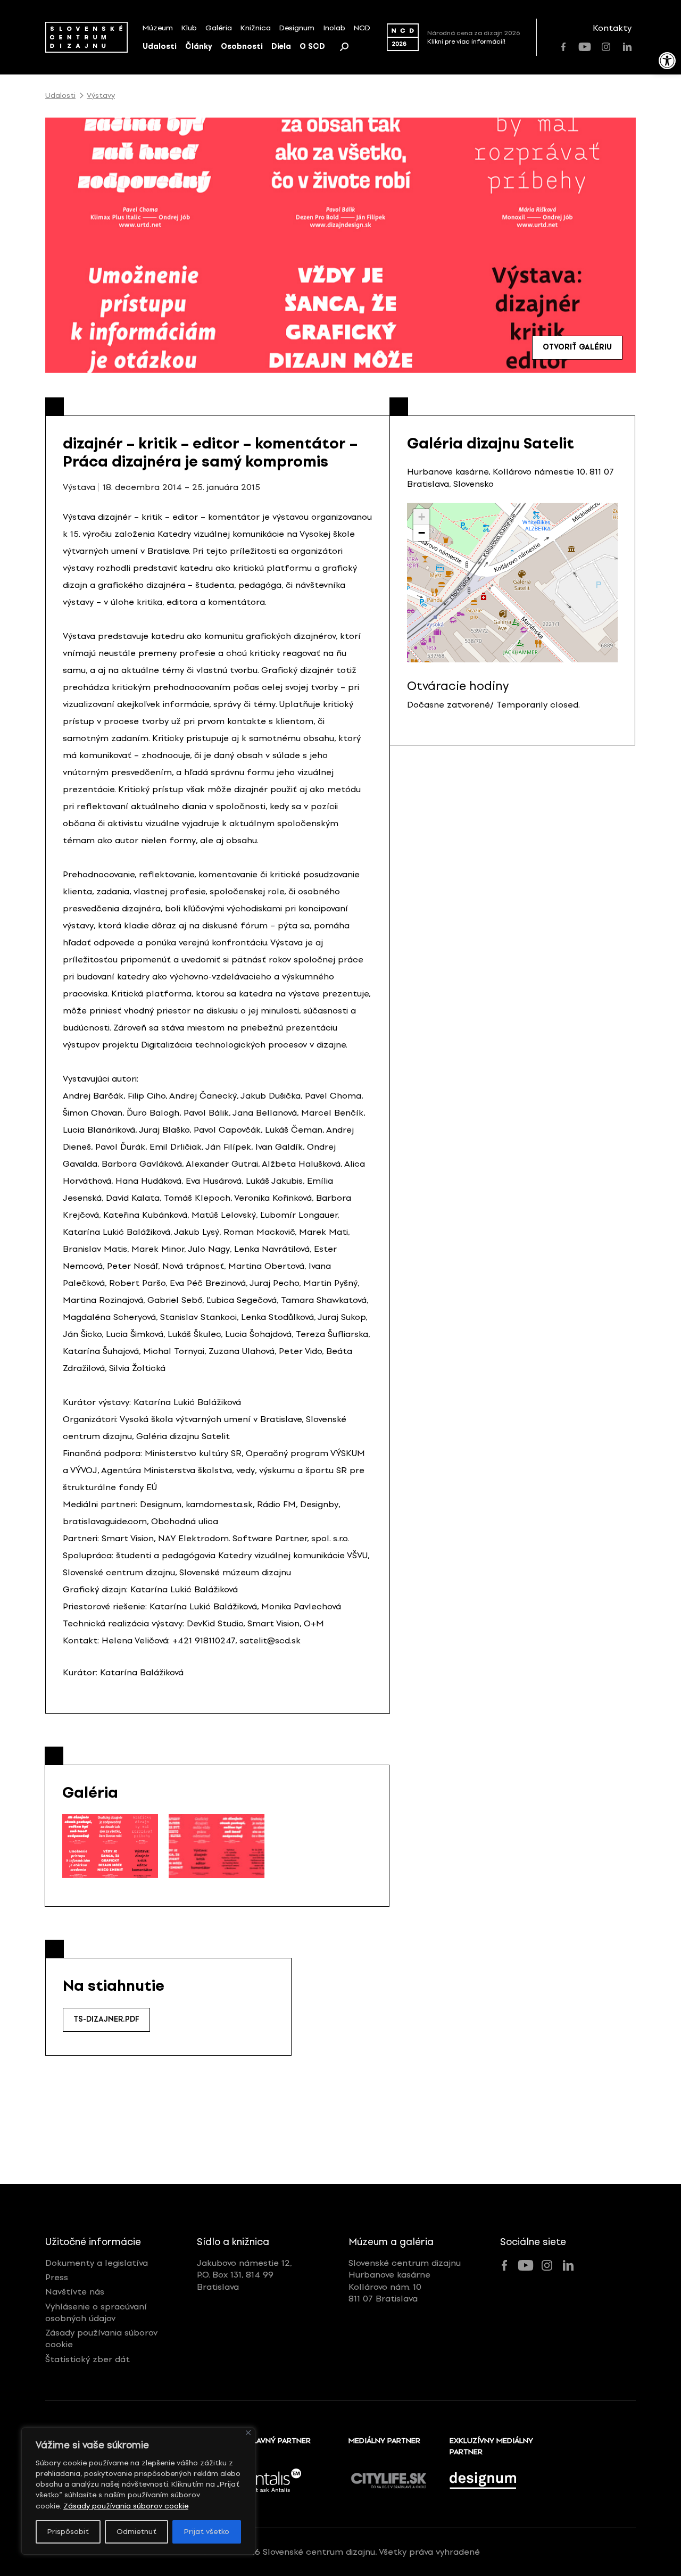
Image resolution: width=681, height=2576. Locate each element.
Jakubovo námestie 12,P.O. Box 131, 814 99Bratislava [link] (244, 2275)
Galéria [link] (219, 28)
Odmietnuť (136, 2532)
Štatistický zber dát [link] (88, 2359)
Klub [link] (189, 28)
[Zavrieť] (248, 2433)
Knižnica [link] (256, 28)
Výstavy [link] (101, 96)
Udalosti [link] (160, 47)
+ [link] (422, 517)
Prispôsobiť (68, 2532)
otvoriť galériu (577, 347)
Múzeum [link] (158, 28)
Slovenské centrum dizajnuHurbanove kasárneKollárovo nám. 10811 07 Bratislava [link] (405, 2281)
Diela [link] (281, 47)
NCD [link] (362, 28)
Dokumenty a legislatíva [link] (97, 2263)
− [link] (422, 533)
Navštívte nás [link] (75, 2292)
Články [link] (199, 47)
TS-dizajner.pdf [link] (106, 2019)
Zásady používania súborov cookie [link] (126, 2506)
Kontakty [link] (612, 28)
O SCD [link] (312, 47)
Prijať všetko (207, 2532)
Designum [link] (297, 28)
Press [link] (57, 2277)
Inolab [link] (334, 28)
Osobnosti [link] (242, 47)
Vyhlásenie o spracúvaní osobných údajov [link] (96, 2312)
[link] (667, 61)
